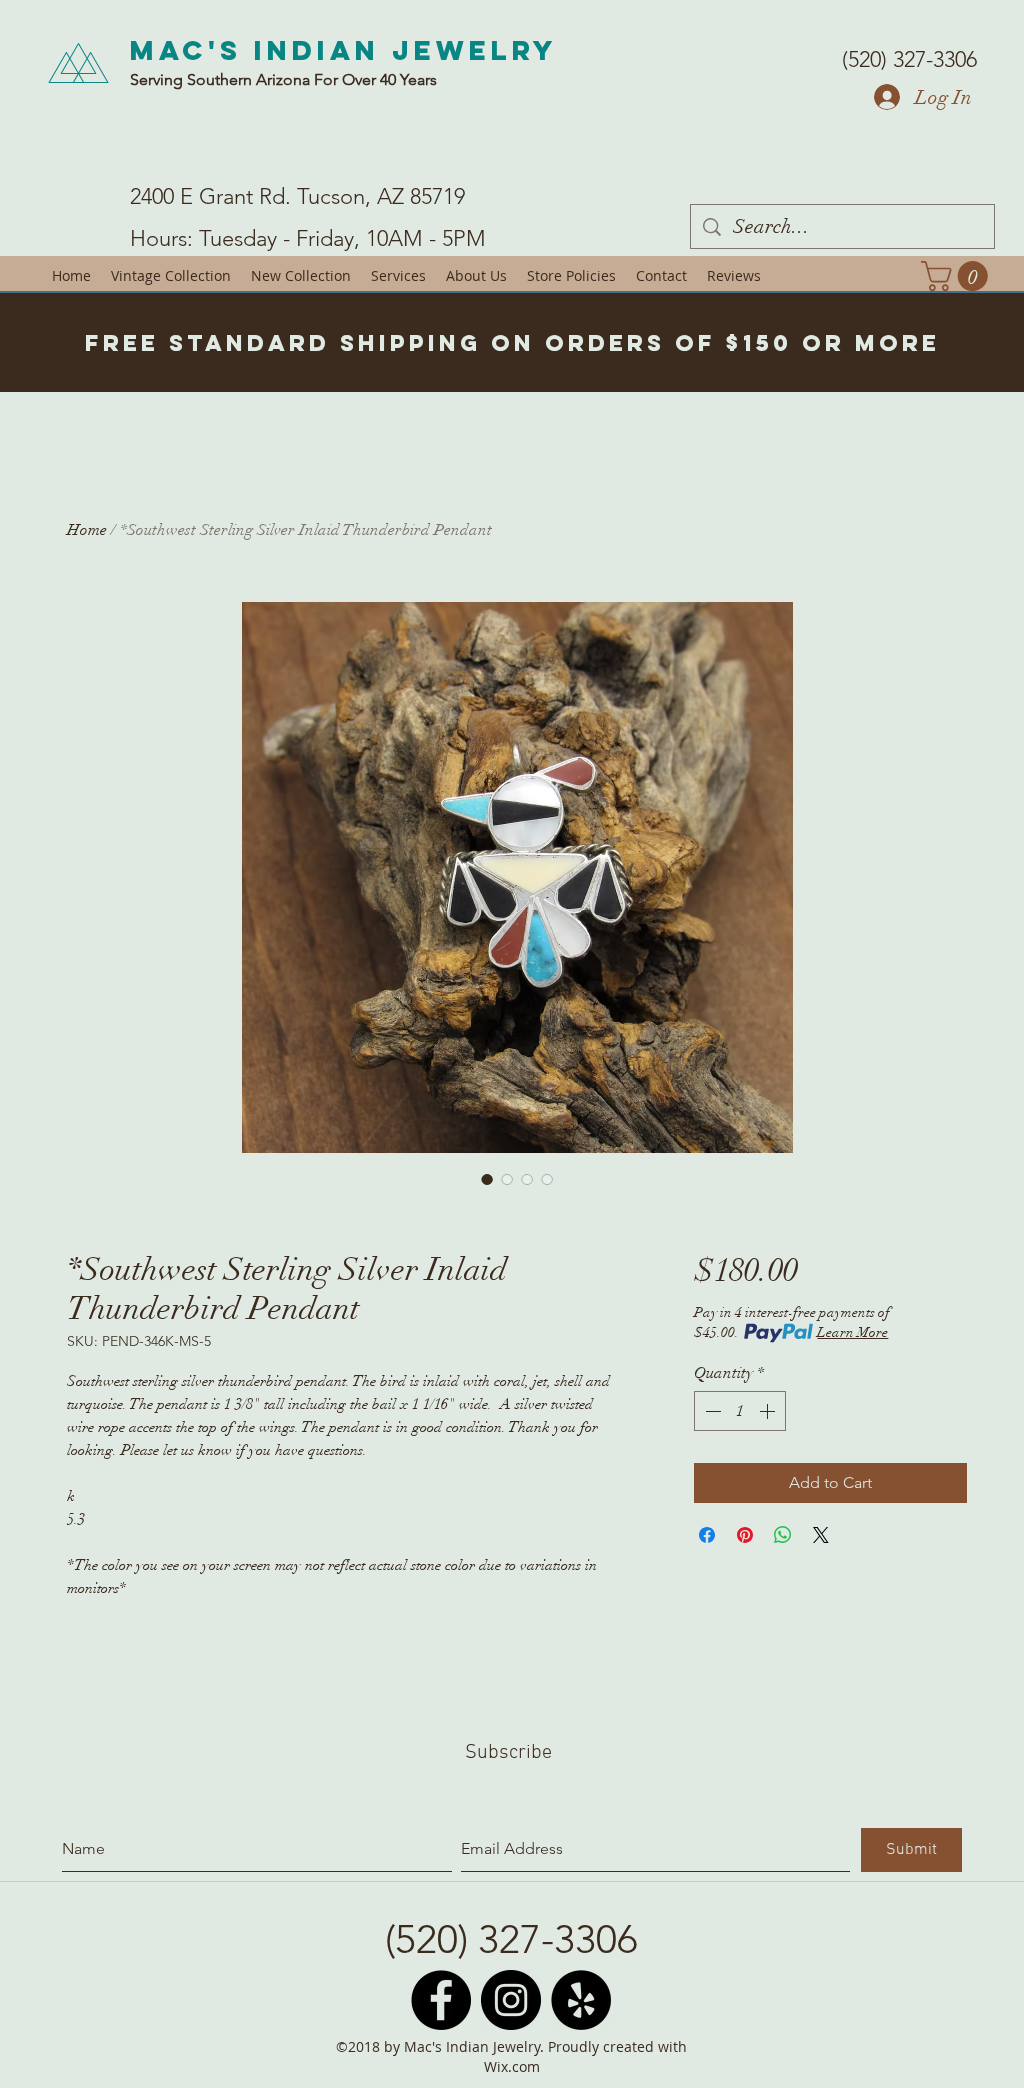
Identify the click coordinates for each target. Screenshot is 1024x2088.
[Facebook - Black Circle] (441, 2000)
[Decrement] (711, 1411)
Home (87, 530)
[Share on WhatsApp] (783, 1535)
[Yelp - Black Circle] (581, 2000)
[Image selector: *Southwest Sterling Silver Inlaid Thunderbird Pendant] (487, 1179)
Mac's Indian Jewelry (344, 50)
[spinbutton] (740, 1411)
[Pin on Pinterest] (745, 1535)
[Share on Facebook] (707, 1535)
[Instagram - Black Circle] (511, 2000)
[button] (958, 276)
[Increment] (769, 1411)
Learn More (852, 1332)
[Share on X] (821, 1535)
